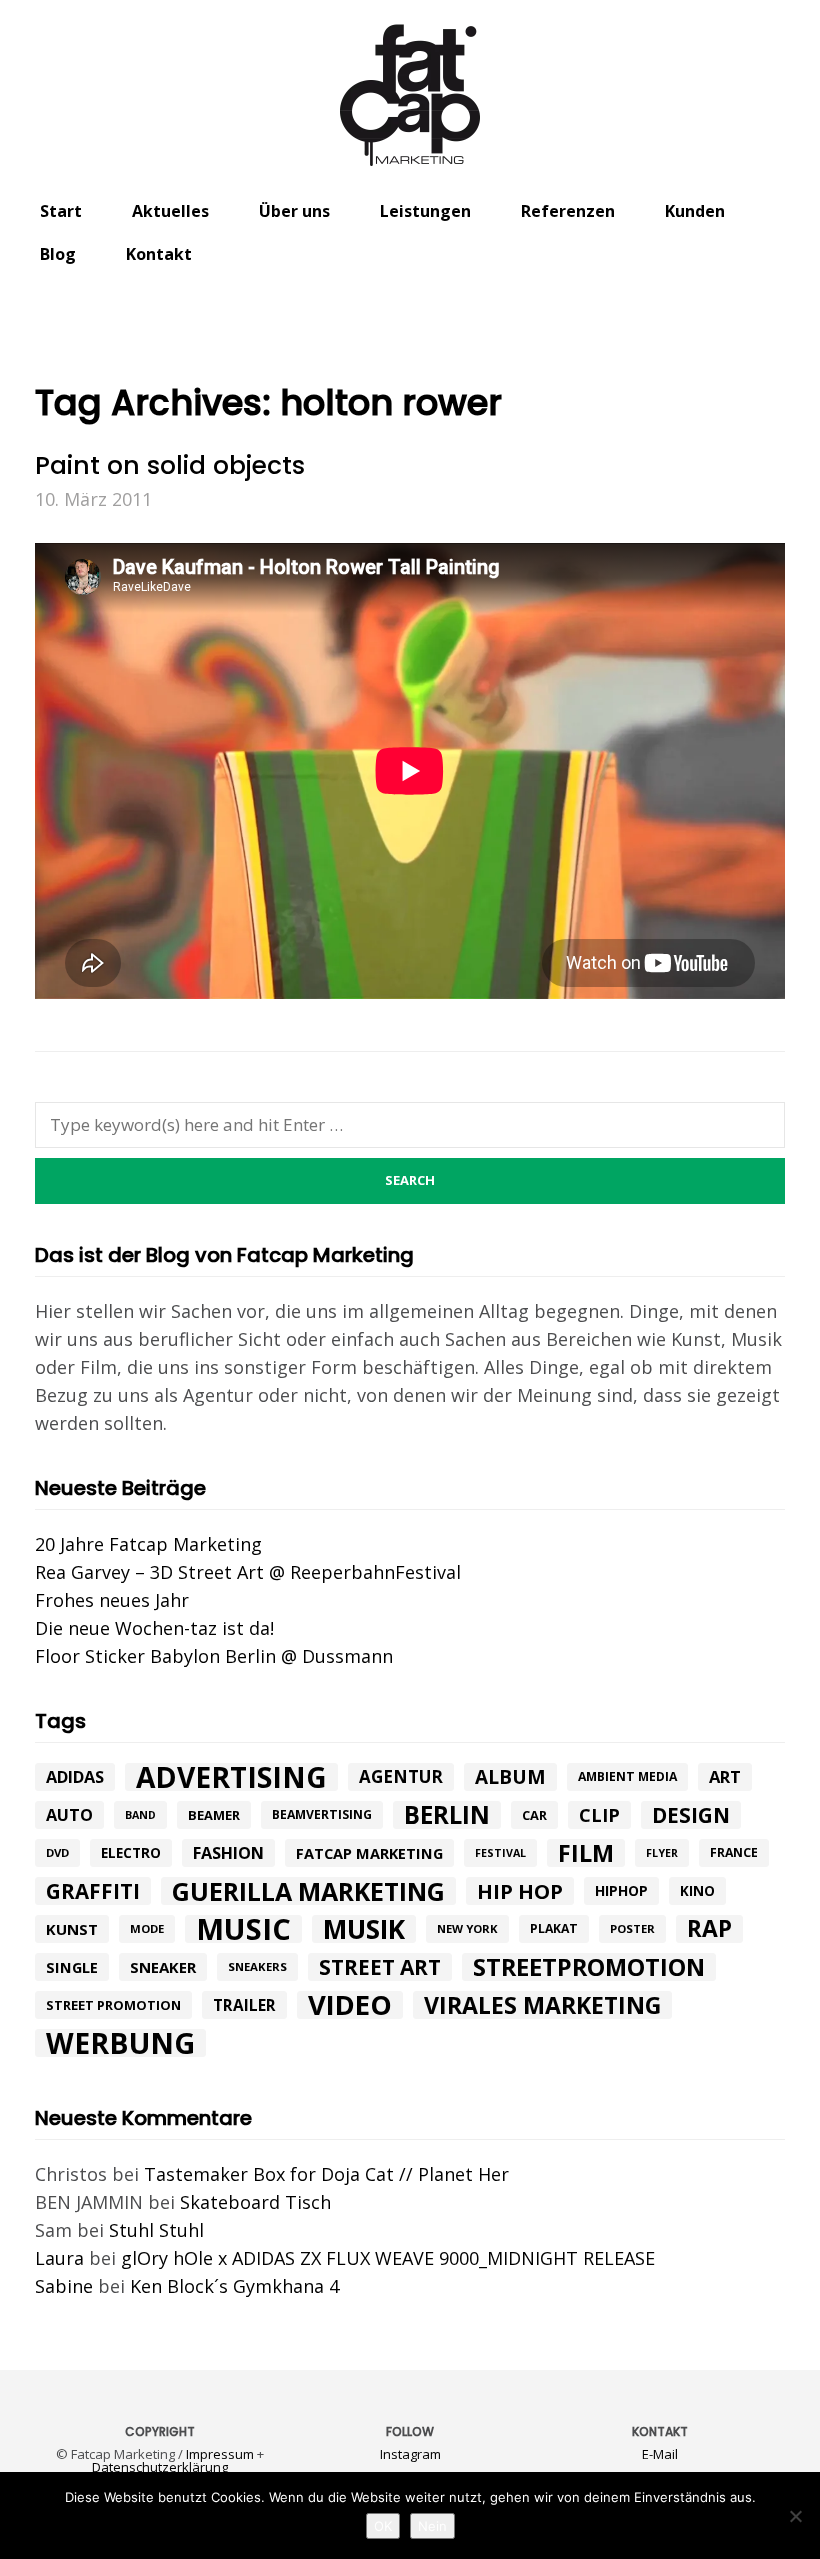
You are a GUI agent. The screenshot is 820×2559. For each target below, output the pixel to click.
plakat (554, 1928)
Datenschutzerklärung (160, 2467)
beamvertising (322, 1814)
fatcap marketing (369, 1853)
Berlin (447, 1815)
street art (380, 1967)
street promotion (113, 2005)
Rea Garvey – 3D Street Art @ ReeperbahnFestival (248, 1572)
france (734, 1852)
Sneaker (163, 1967)
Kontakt (159, 254)
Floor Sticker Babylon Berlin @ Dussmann (214, 1656)
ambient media (627, 1776)
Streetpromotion (589, 1967)
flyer (662, 1853)
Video (350, 2005)
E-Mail (660, 2454)
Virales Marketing (542, 2005)
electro (131, 1853)
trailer (244, 2005)
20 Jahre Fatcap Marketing (148, 1544)
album (510, 1777)
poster (632, 1928)
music (243, 1929)
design (691, 1815)
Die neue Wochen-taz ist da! (154, 1628)
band (140, 1815)
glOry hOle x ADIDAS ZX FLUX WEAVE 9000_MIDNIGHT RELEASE (388, 2258)
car (534, 1815)
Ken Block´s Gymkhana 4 (234, 2286)
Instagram (410, 2454)
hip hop (520, 1891)
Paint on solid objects (170, 465)
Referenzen (568, 211)
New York (467, 1928)
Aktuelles (170, 211)
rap (709, 1929)
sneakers (257, 1966)
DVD (57, 1852)
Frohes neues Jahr (112, 1600)
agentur (401, 1776)
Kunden (695, 211)
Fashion (228, 1853)
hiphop (621, 1890)
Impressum (220, 2454)
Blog (58, 254)
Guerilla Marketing (308, 1891)
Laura (59, 2258)
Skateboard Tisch (255, 2202)
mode (147, 1928)
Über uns (294, 211)
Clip (599, 1815)
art (725, 1776)
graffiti (93, 1891)
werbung (120, 2043)
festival (500, 1853)
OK (383, 2526)
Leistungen (425, 211)
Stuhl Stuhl (156, 2230)
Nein (432, 2526)
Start (61, 211)
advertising (231, 1777)
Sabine (64, 2286)
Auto (69, 1815)
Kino (697, 1891)
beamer (214, 1815)
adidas (75, 1777)
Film (586, 1853)
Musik (364, 1929)
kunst (72, 1929)
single (72, 1967)
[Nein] (795, 2516)
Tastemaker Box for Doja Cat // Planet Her (326, 2174)
